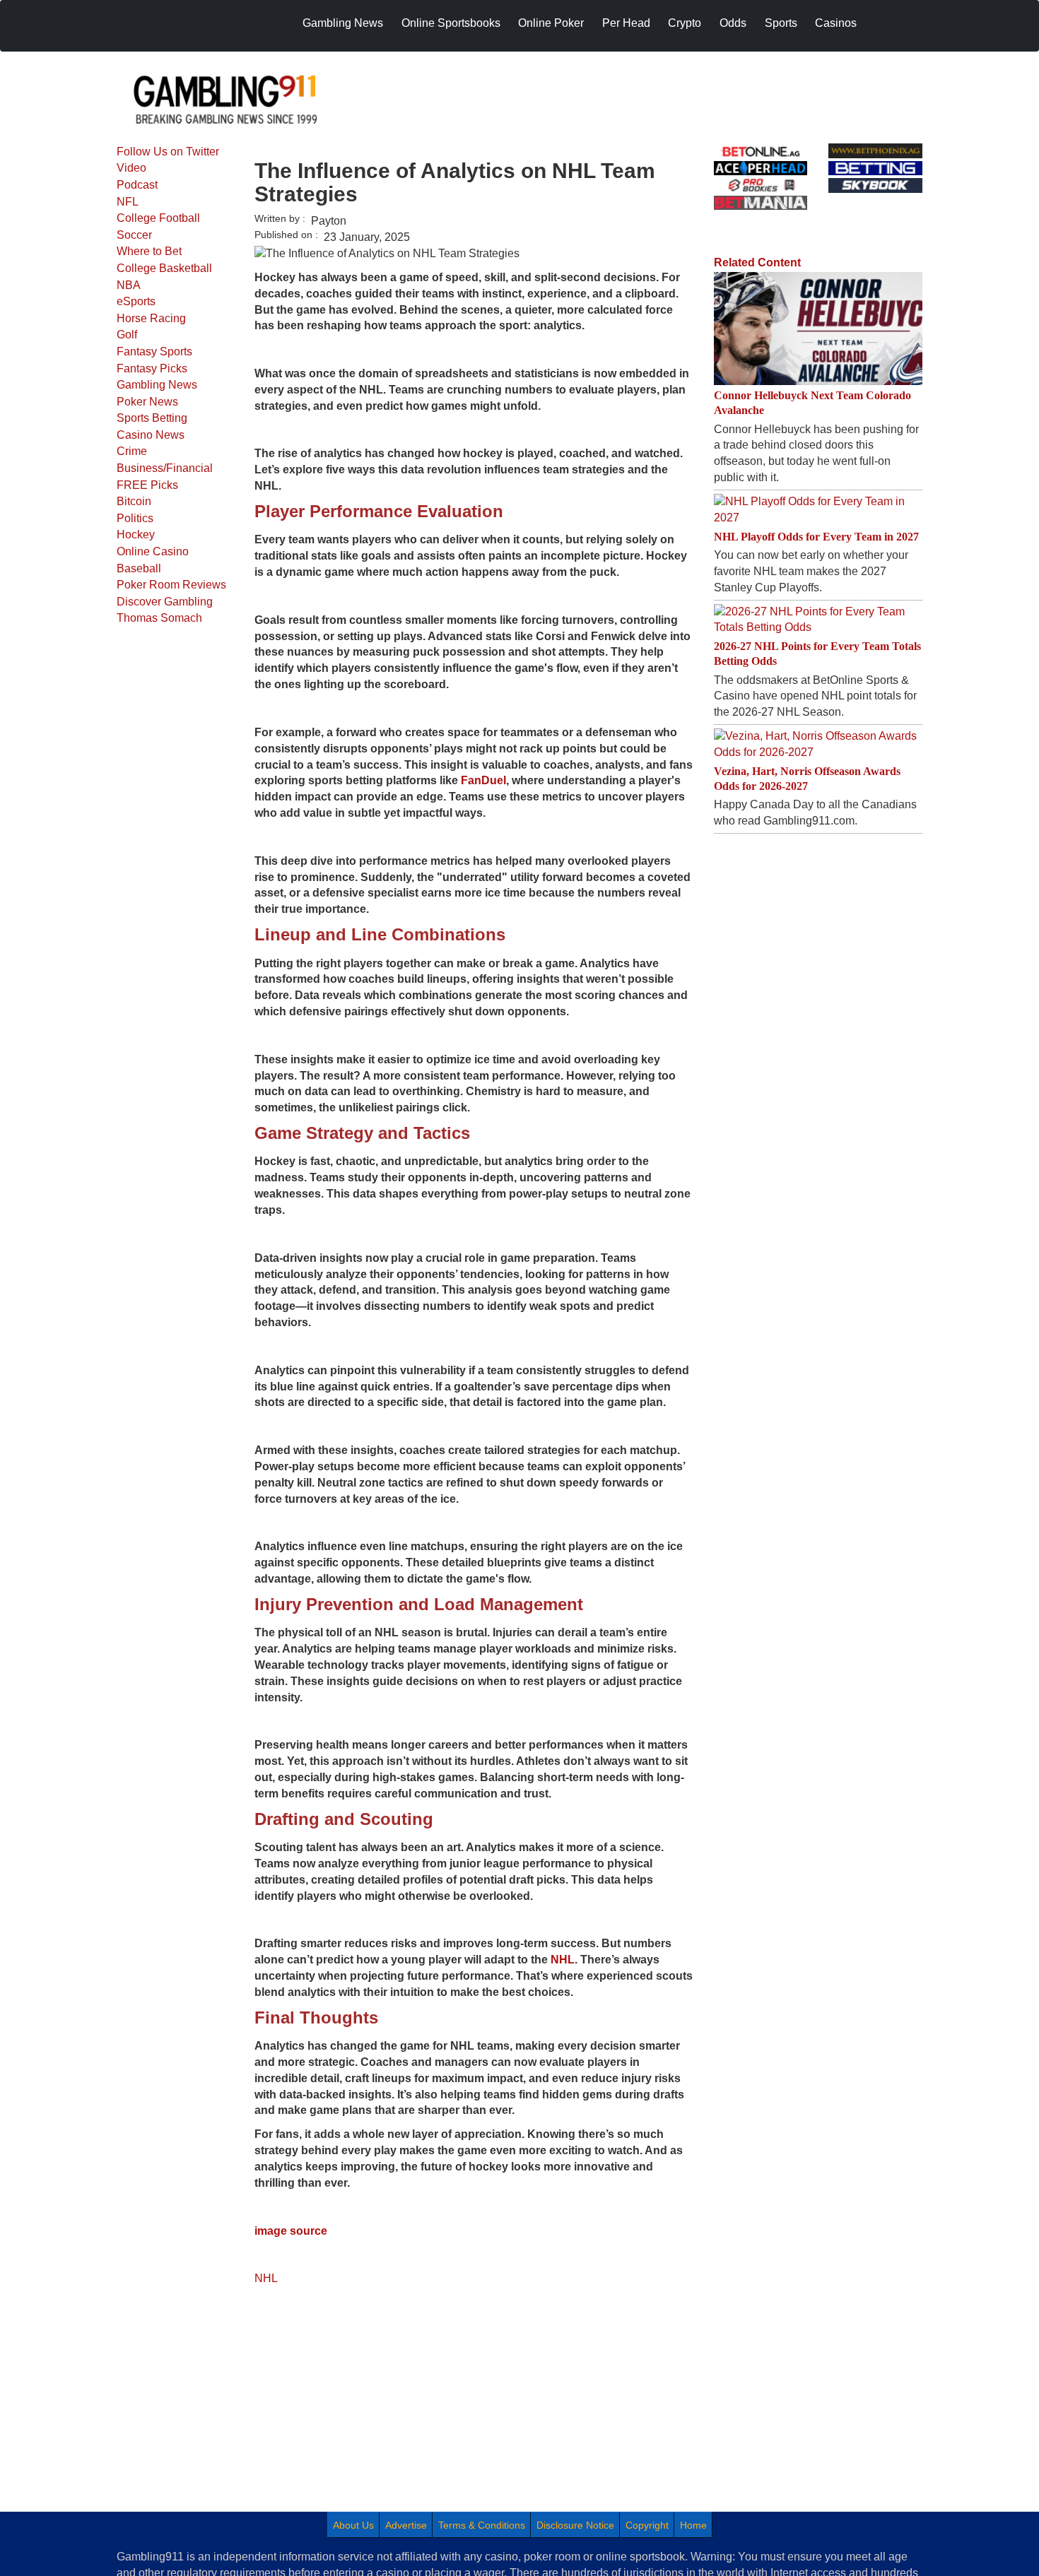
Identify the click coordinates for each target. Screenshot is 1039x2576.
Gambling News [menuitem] (343, 23)
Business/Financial (165, 468)
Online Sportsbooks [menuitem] (451, 23)
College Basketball (164, 268)
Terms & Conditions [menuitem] (482, 2525)
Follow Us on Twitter (168, 152)
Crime (132, 451)
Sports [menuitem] (781, 23)
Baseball (139, 568)
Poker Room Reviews (171, 585)
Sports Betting (152, 418)
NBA (129, 285)
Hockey (136, 534)
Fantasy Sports (154, 351)
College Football (158, 218)
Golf (127, 335)
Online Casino (153, 551)
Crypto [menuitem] (685, 23)
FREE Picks (147, 485)
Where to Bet (149, 251)
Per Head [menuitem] (626, 23)
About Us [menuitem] (353, 2525)
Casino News (151, 435)
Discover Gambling (165, 602)
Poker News (147, 402)
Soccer (134, 235)
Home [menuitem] (693, 2525)
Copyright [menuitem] (647, 2525)
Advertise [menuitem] (406, 2525)
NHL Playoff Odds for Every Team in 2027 (816, 537)
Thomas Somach (159, 618)
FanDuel (483, 780)
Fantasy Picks (152, 368)
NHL (563, 1960)
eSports (136, 301)
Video (131, 168)
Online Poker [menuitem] (551, 23)
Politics (135, 518)
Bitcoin (134, 501)
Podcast (137, 185)
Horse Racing (151, 318)
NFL (128, 202)
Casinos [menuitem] (836, 23)
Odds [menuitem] (733, 23)
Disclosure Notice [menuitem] (575, 2525)
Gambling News (157, 385)
